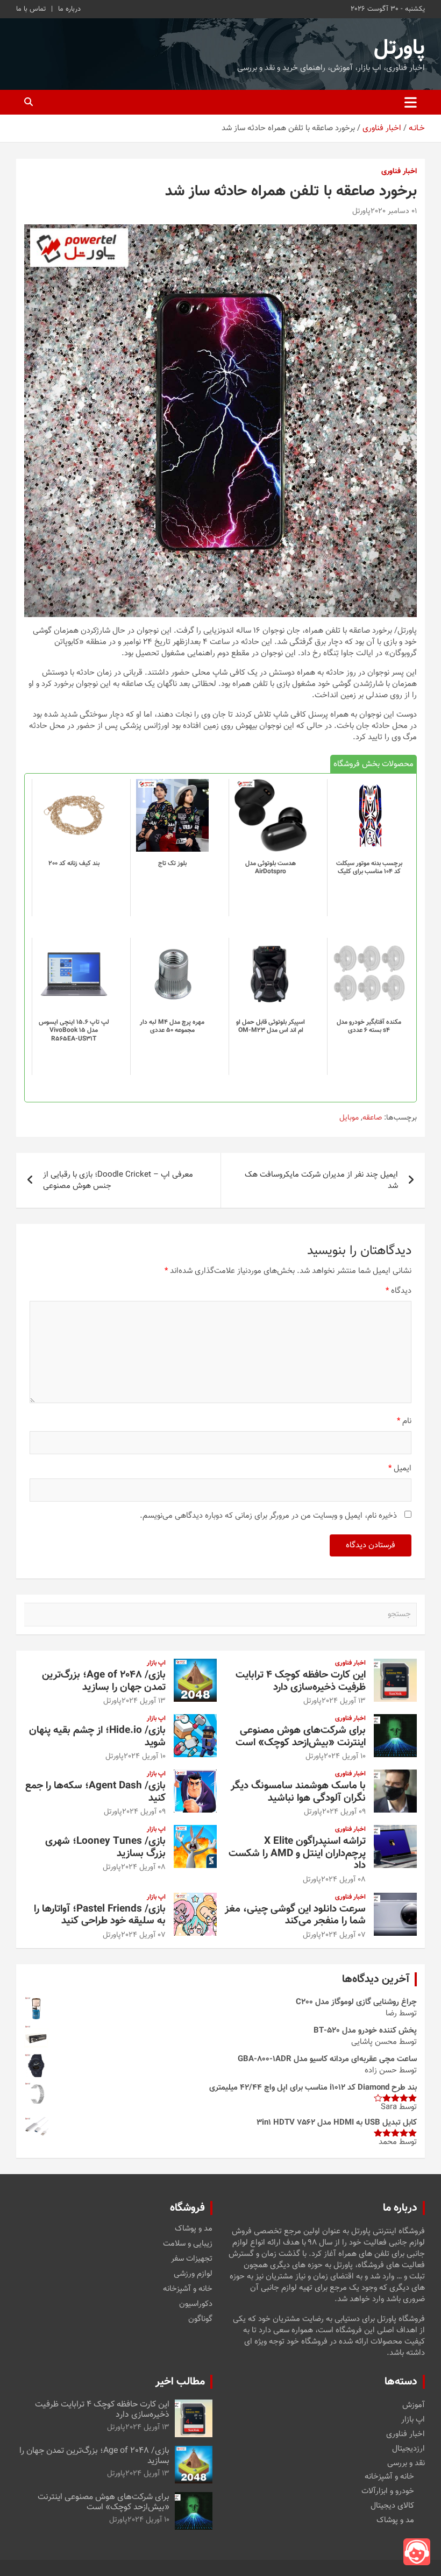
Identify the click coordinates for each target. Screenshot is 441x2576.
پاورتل (399, 48)
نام (404, 1421)
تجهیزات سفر (192, 2259)
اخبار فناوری (399, 172)
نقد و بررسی (406, 2463)
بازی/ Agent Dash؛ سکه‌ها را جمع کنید (95, 1792)
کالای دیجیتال (392, 2506)
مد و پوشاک (194, 2229)
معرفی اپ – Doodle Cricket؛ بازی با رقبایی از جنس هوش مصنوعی (118, 1180)
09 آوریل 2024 (344, 1812)
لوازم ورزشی (193, 2274)
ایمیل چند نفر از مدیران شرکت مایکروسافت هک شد (321, 1180)
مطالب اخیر (180, 2382)
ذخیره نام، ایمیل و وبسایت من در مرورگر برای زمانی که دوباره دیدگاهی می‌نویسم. (268, 1516)
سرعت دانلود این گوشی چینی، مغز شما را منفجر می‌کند (295, 1915)
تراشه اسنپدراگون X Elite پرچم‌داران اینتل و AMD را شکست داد (297, 1854)
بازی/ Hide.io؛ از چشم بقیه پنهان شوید (97, 1737)
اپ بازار (156, 1663)
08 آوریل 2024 (343, 1880)
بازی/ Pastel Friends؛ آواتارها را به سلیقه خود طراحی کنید (100, 1915)
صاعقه (372, 1119)
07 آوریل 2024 (343, 1935)
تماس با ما (31, 9)
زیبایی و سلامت (188, 2244)
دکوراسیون (196, 2304)
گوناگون (200, 2319)
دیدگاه (399, 1291)
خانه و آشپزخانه (188, 2289)
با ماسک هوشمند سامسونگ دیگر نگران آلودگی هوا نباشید (298, 1792)
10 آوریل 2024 (345, 1757)
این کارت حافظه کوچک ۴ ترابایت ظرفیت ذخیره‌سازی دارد (301, 1681)
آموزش (414, 2405)
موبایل (349, 1119)
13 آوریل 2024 (344, 1701)
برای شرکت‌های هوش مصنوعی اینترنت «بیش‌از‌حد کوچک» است (301, 1737)
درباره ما (69, 9)
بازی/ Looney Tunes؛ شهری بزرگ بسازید (105, 1848)
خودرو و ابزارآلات (388, 2491)
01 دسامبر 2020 (394, 211)
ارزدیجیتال (408, 2449)
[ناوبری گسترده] (411, 102)
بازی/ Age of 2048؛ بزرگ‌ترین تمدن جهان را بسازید (104, 1681)
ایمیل (400, 1469)
